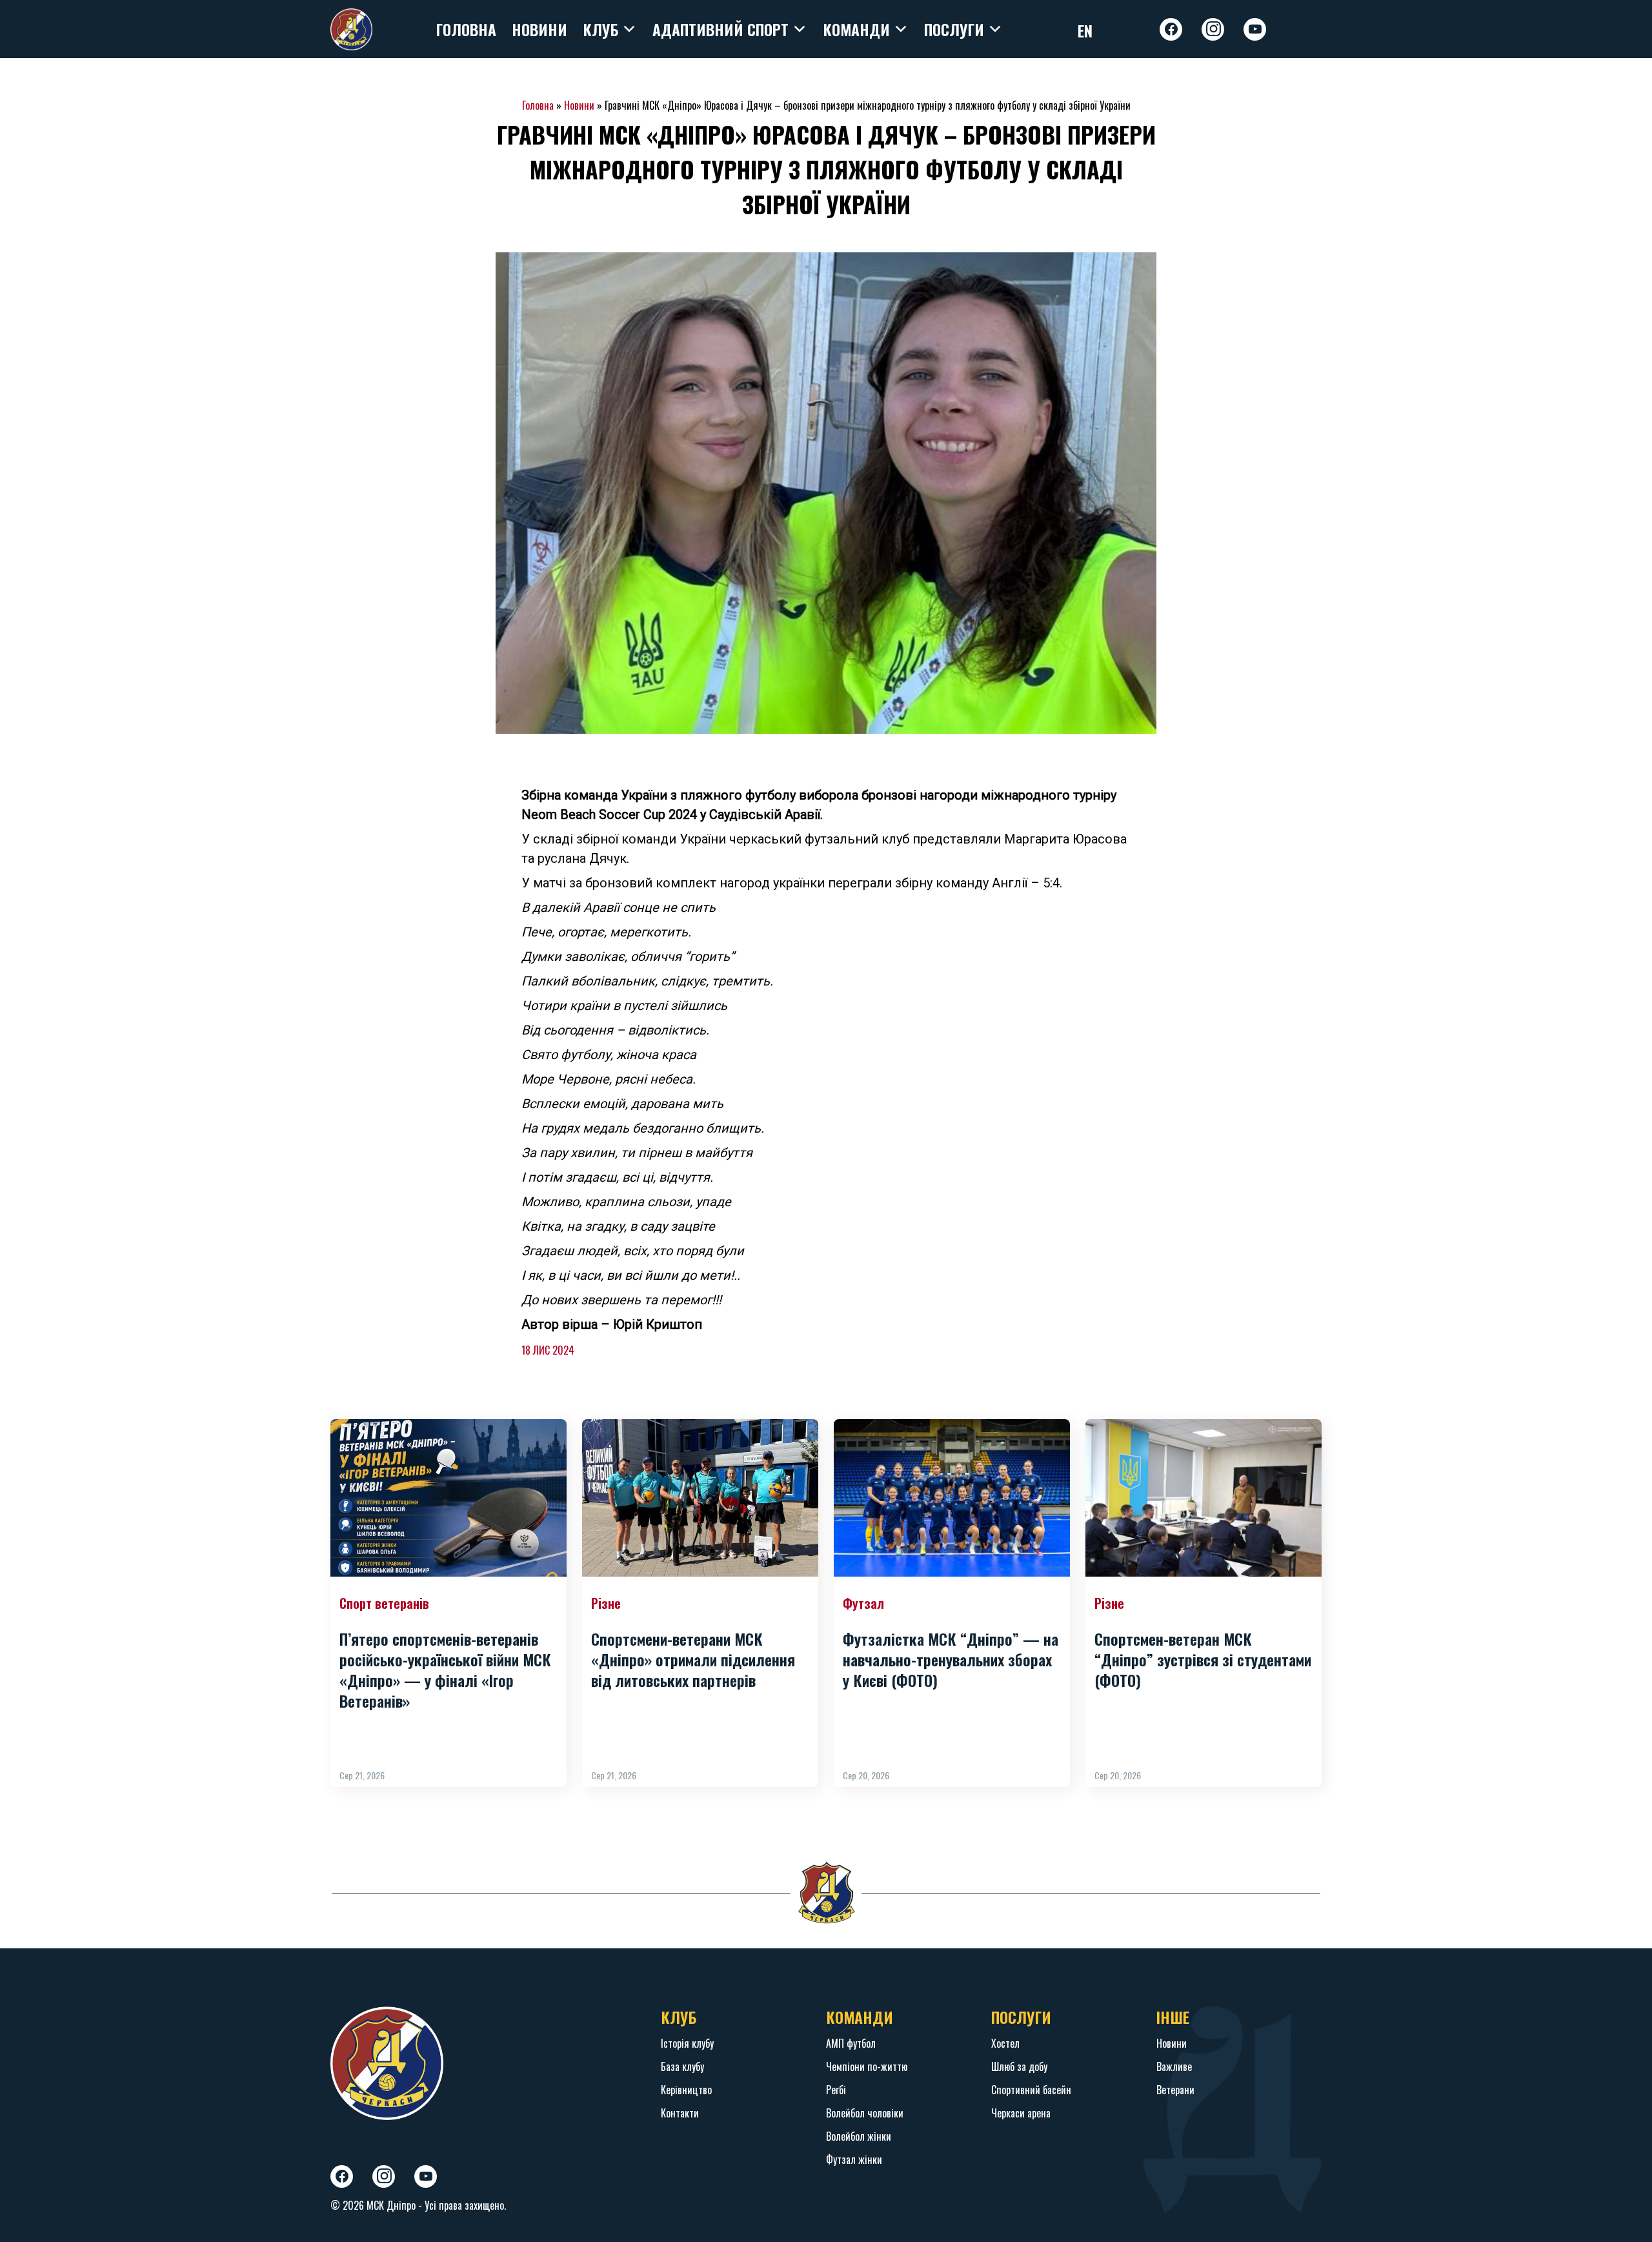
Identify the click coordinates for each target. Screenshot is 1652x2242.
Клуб (600, 29)
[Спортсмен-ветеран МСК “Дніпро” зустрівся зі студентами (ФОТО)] (1204, 1498)
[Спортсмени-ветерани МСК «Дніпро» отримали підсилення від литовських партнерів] (700, 1498)
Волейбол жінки (859, 2136)
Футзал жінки (854, 2159)
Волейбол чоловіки (865, 2113)
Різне (606, 1603)
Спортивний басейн (1031, 2090)
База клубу (682, 2066)
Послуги (954, 29)
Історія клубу (687, 2043)
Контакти (680, 2113)
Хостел (1005, 2043)
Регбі (836, 2090)
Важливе (1174, 2066)
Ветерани (1175, 2090)
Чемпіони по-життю (867, 2066)
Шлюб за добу (1019, 2066)
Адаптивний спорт (720, 29)
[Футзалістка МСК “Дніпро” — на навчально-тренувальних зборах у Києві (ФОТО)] (952, 1498)
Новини (539, 29)
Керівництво (686, 2090)
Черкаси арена (1021, 2113)
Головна (466, 29)
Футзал (863, 1603)
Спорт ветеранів (384, 1603)
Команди (856, 29)
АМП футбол (851, 2043)
